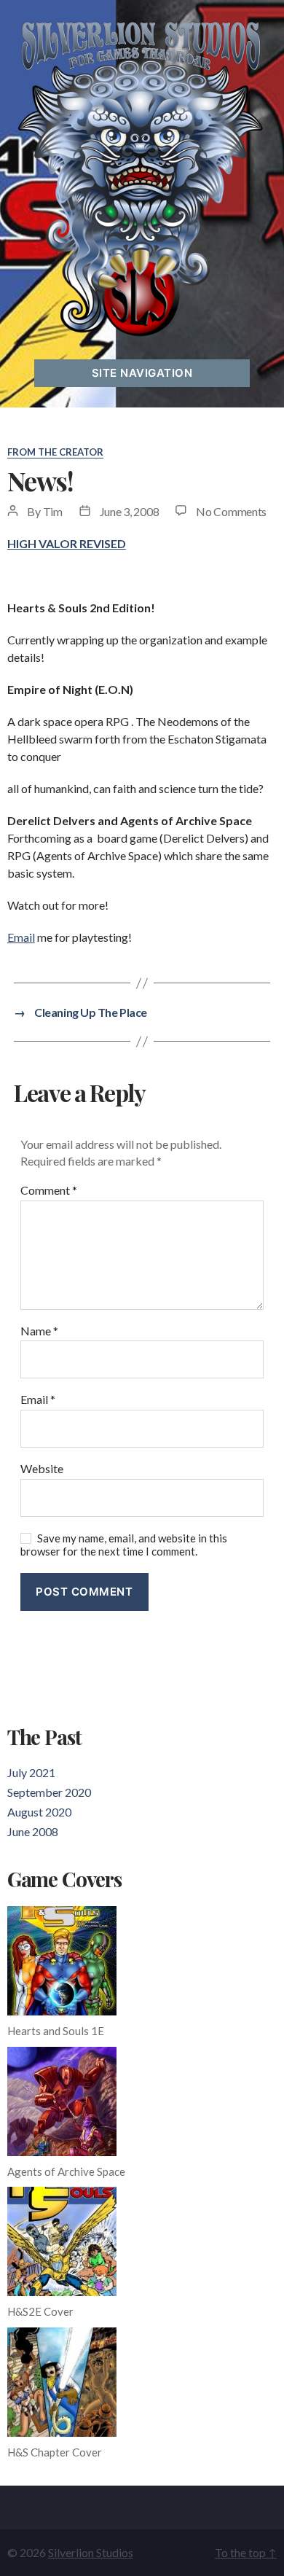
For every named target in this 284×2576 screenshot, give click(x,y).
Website (42, 1469)
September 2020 (49, 1792)
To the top (246, 2552)
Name (39, 1331)
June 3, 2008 (130, 511)
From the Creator (55, 452)
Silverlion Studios (91, 2552)
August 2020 (39, 1812)
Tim (53, 511)
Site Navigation (142, 373)
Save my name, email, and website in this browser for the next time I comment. (124, 1545)
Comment (49, 1190)
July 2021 (31, 1772)
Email (21, 937)
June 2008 (33, 1831)
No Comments (231, 511)
